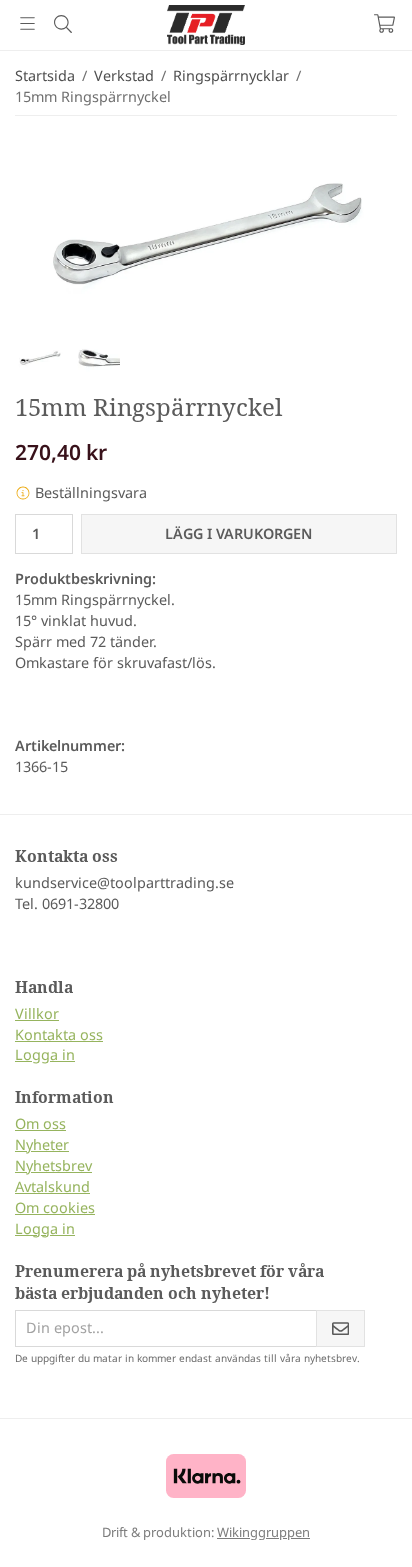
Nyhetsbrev (53, 1165)
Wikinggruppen (263, 1532)
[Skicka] (340, 1328)
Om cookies (55, 1207)
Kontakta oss (59, 1034)
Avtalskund (52, 1186)
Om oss (40, 1123)
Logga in (45, 1054)
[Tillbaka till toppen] (354, 1524)
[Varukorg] (384, 23)
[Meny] (27, 23)
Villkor (37, 1013)
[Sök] (62, 24)
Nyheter (42, 1144)
